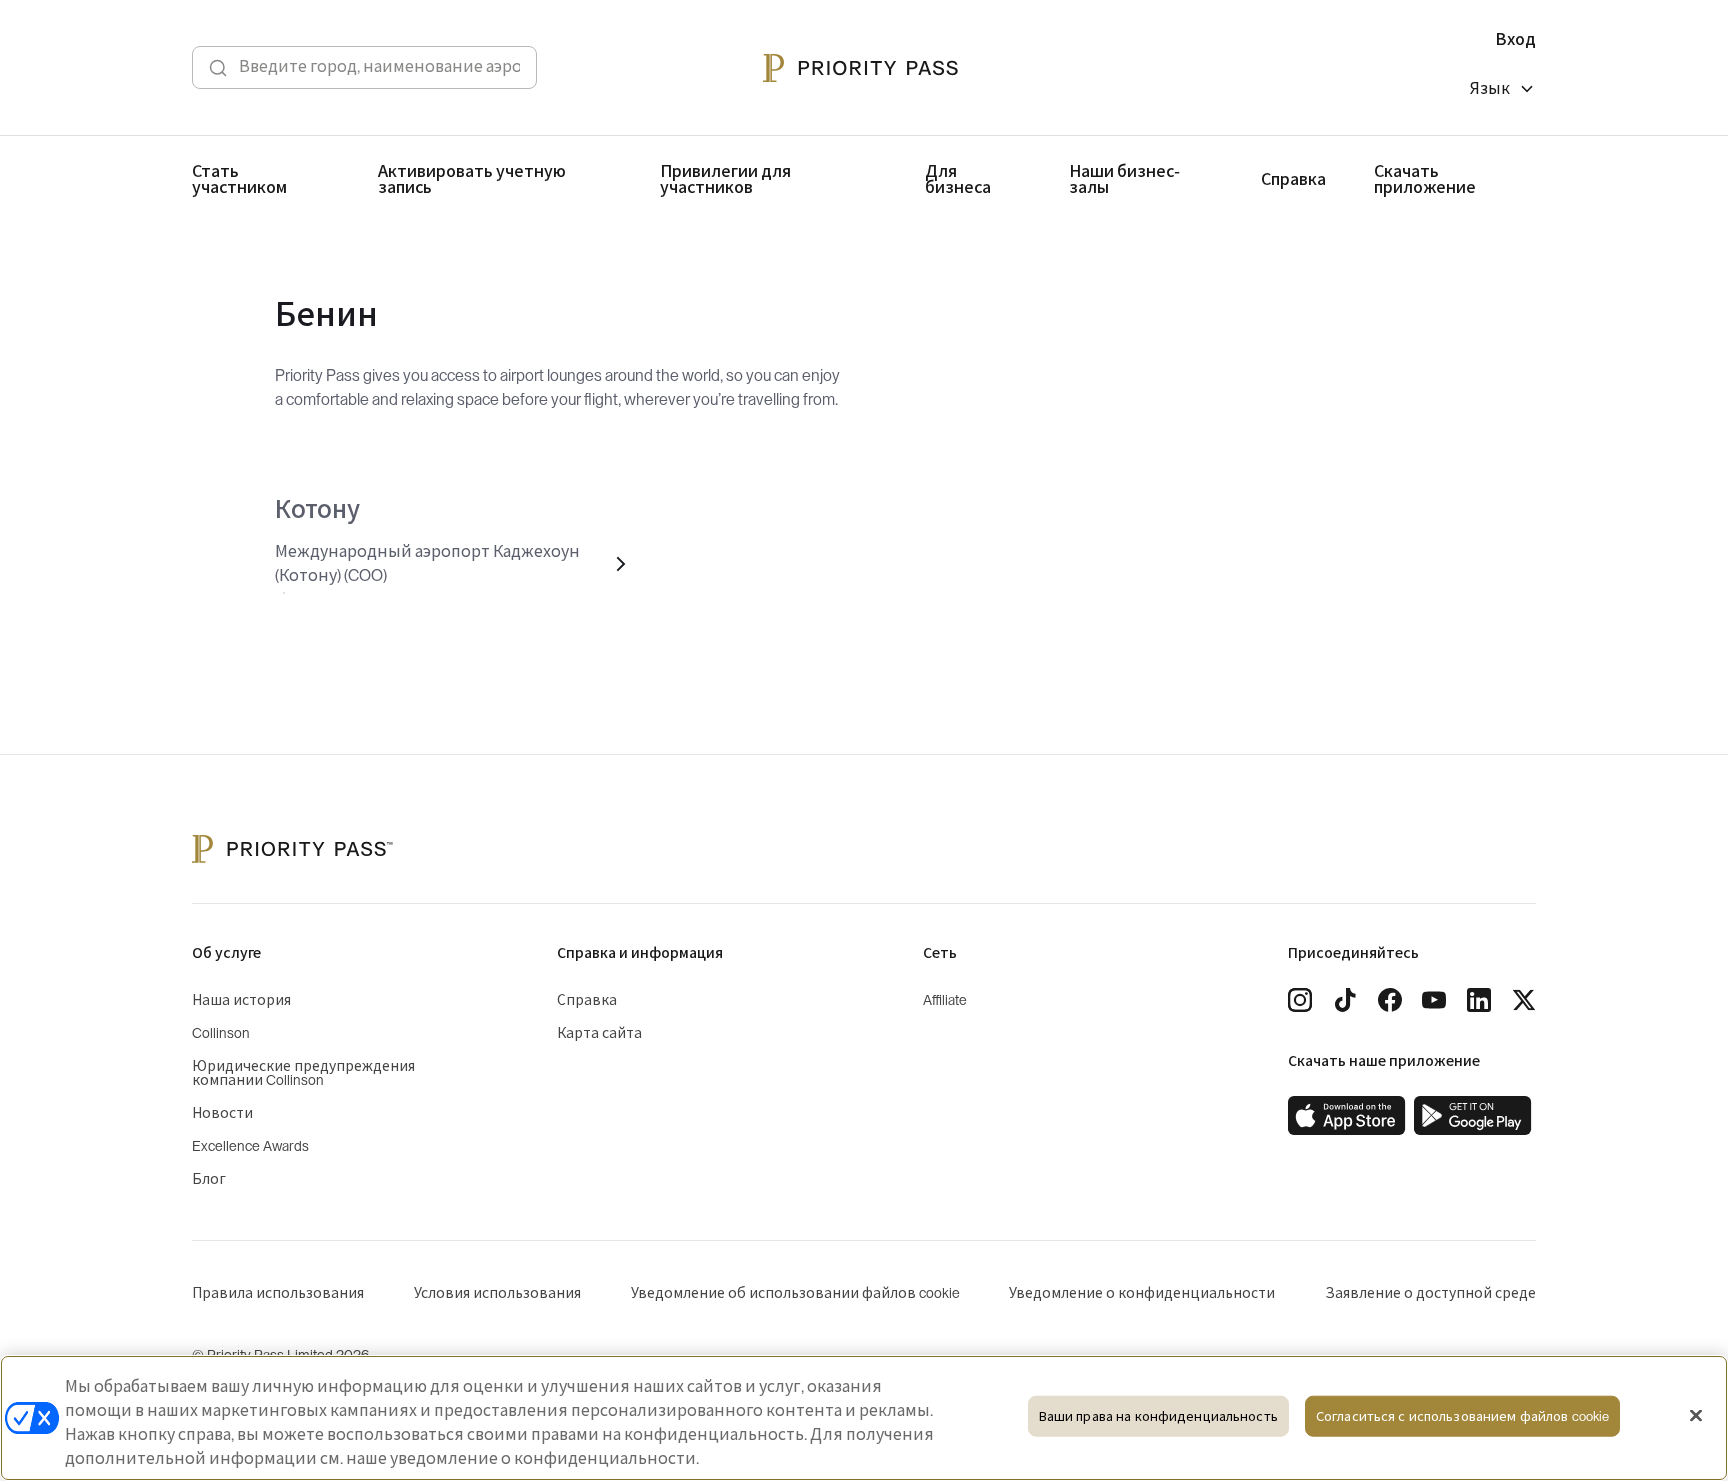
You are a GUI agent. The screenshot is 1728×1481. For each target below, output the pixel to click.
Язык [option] (1490, 89)
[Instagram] (1300, 1000)
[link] (1347, 1116)
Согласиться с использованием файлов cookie (1462, 1416)
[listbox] (1503, 91)
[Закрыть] (1696, 1416)
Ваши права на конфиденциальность (1158, 1416)
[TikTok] (1345, 1000)
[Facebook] (1390, 1000)
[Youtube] (1434, 1000)
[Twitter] (1524, 1000)
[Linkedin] (1479, 1000)
